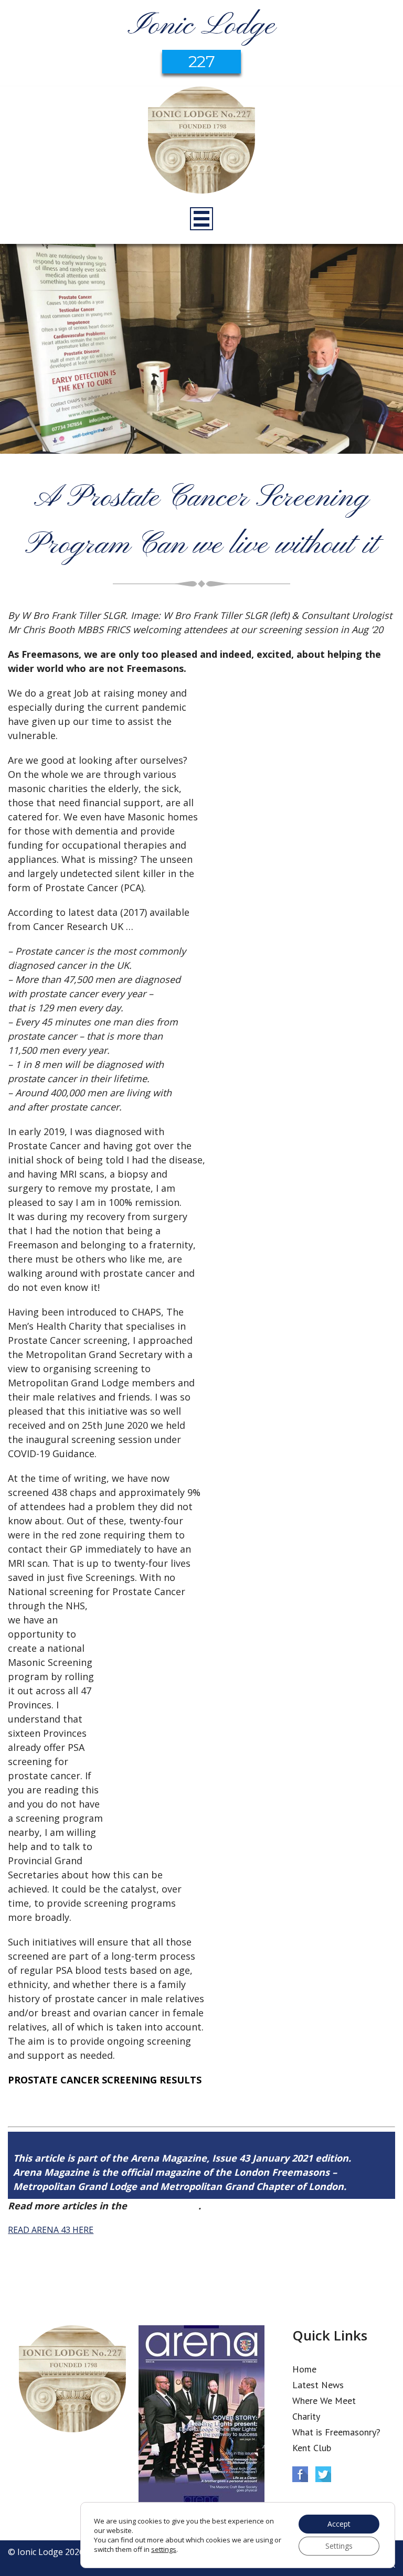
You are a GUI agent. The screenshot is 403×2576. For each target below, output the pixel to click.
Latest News (318, 2385)
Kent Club (312, 2448)
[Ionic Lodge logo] (201, 142)
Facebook (300, 2474)
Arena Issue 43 (164, 2206)
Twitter (323, 2474)
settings (164, 2549)
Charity (306, 2416)
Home (304, 2369)
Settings (339, 2546)
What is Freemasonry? (336, 2432)
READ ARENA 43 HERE (51, 2230)
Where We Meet (324, 2401)
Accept (339, 2524)
